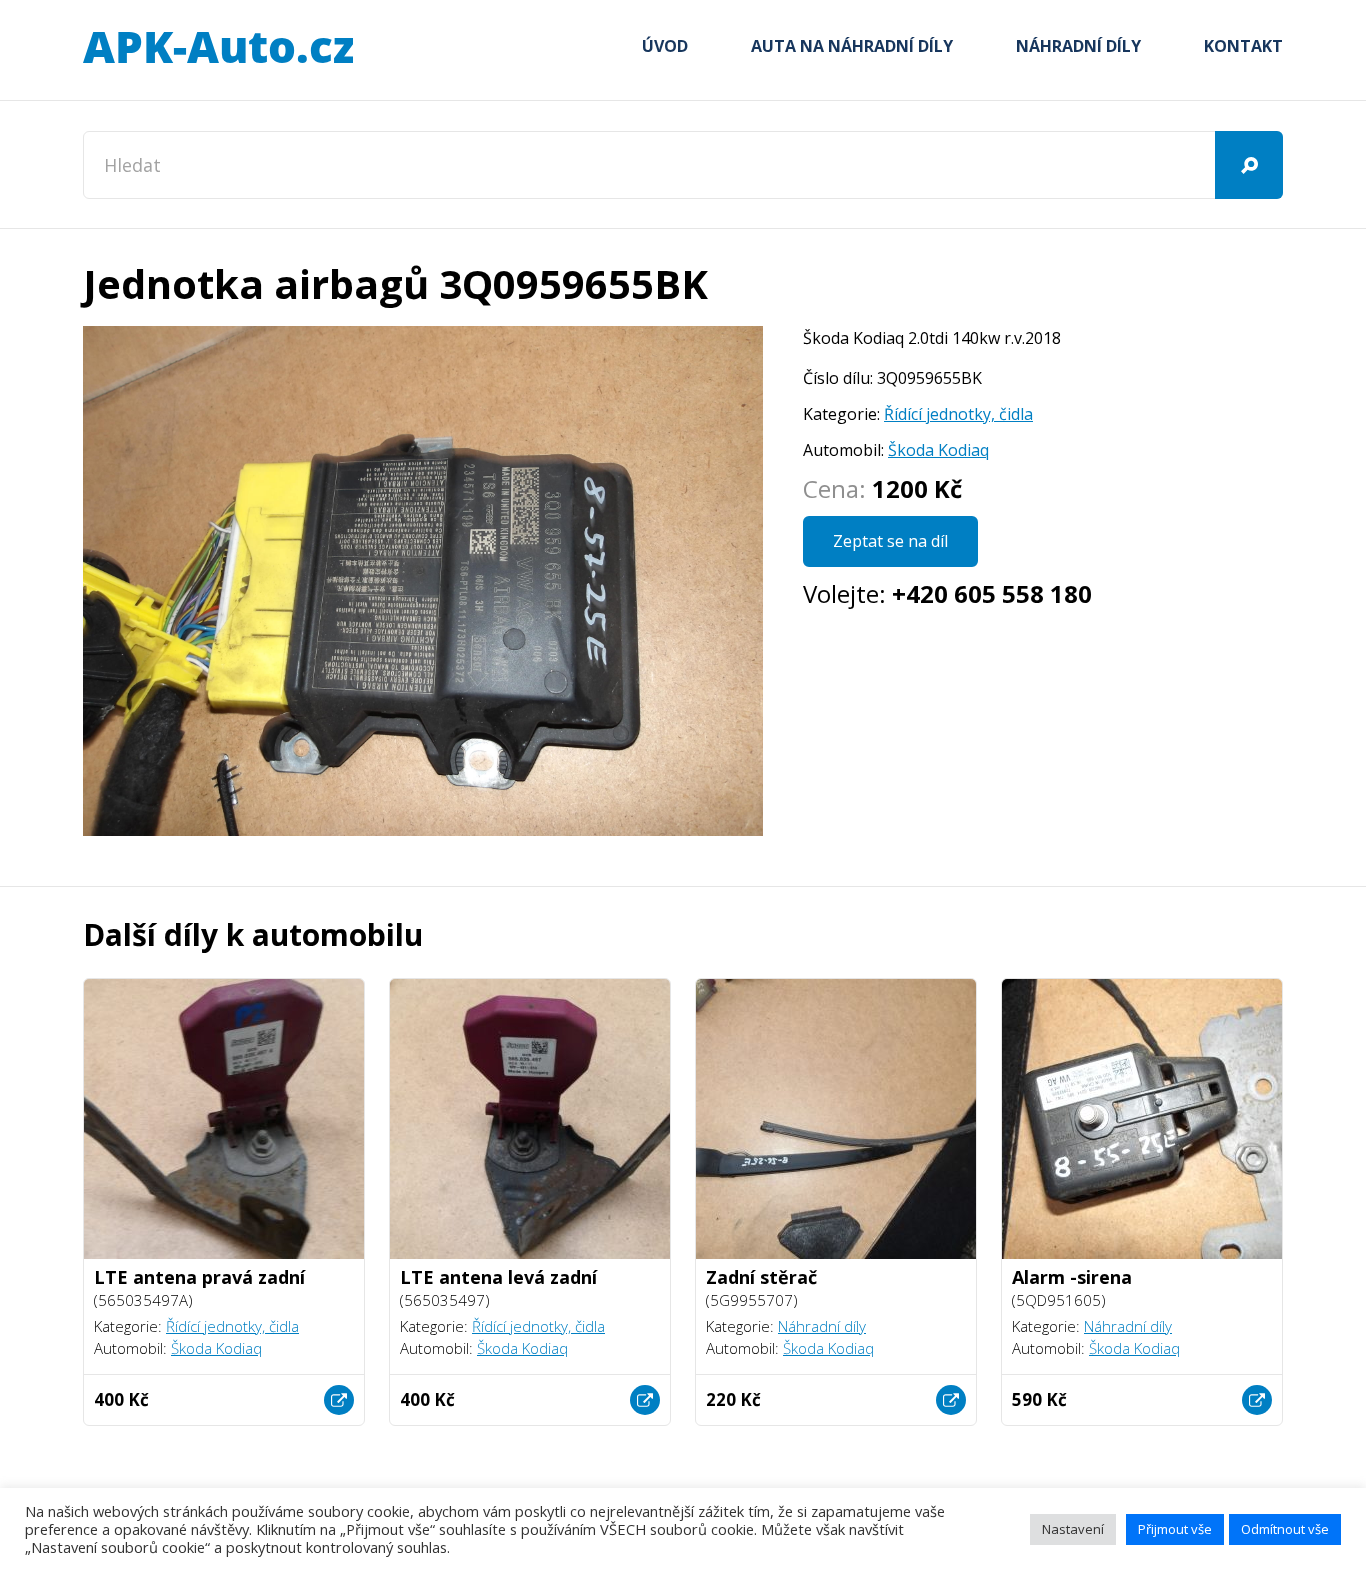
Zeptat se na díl (890, 541)
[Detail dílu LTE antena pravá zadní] (339, 1400)
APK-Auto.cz (218, 48)
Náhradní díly (1078, 46)
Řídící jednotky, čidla (958, 414)
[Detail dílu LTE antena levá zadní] (645, 1400)
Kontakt (1243, 46)
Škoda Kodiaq (938, 450)
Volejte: (947, 593)
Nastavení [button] (1073, 1529)
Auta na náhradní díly (852, 46)
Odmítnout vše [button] (1285, 1529)
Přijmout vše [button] (1175, 1529)
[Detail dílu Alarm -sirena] (1257, 1400)
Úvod (665, 46)
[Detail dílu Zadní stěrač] (951, 1400)
